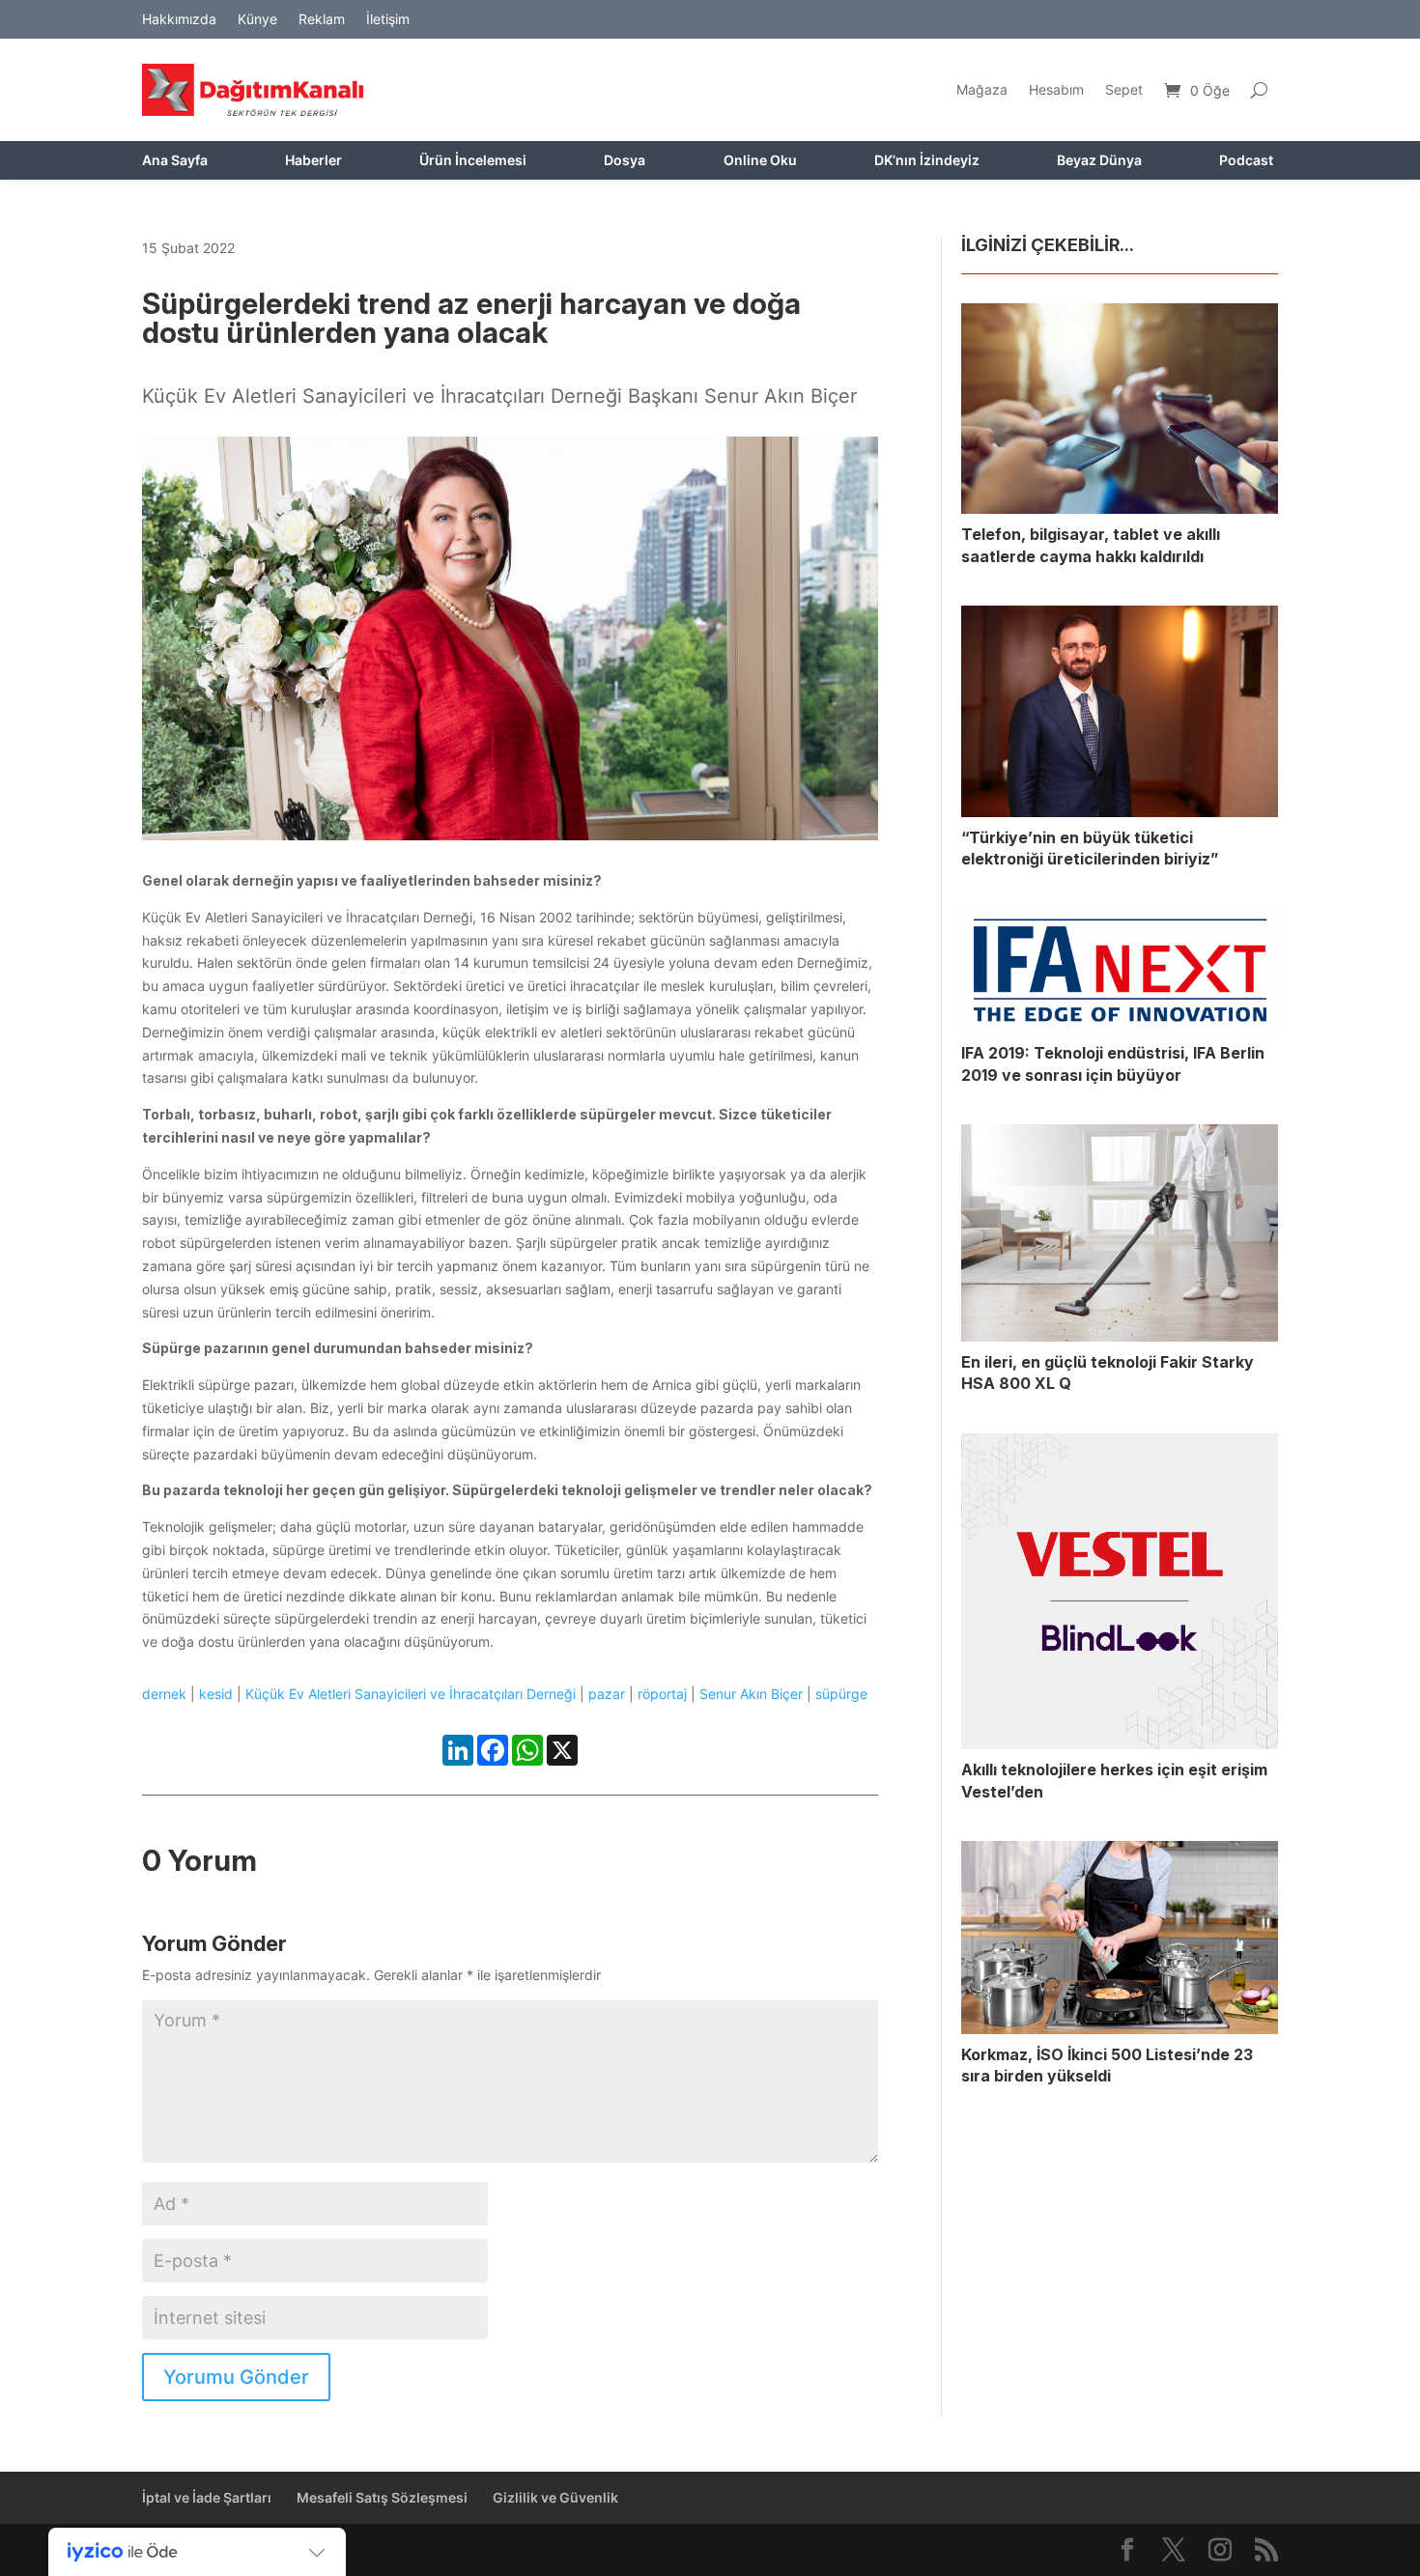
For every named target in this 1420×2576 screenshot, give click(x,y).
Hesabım (1056, 89)
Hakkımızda (179, 20)
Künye (257, 20)
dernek (164, 1694)
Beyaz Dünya (1099, 161)
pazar (607, 1694)
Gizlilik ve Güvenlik (555, 2497)
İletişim (388, 20)
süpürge (841, 1694)
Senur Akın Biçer (751, 1694)
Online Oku (760, 161)
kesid (216, 1694)
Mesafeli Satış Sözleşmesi (382, 2497)
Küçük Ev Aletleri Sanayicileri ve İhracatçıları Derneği (411, 1694)
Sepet (1124, 89)
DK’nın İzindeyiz (927, 161)
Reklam (322, 20)
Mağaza (982, 89)
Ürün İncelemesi (473, 161)
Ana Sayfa (175, 161)
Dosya (625, 161)
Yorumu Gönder (236, 2377)
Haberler (313, 161)
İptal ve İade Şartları (207, 2497)
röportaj (662, 1694)
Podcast (1246, 161)
